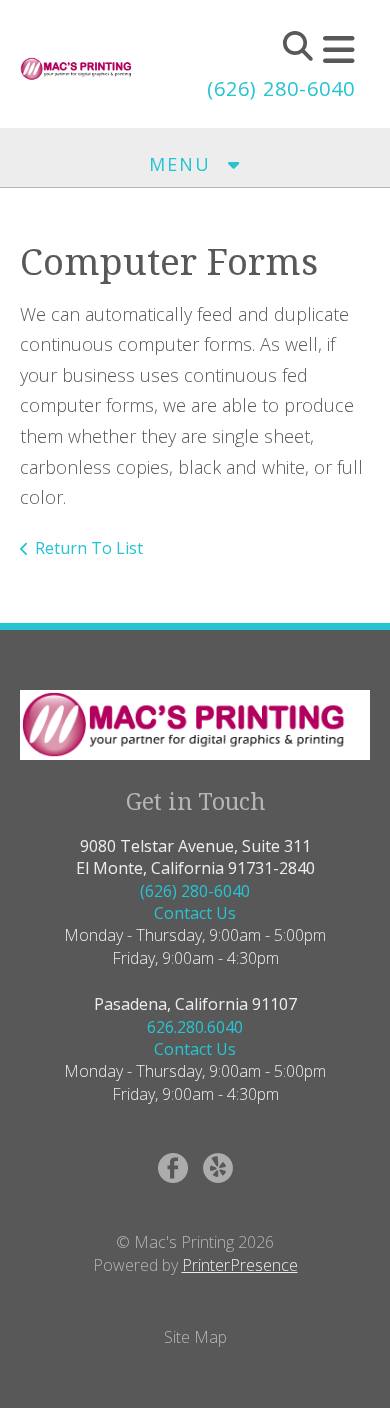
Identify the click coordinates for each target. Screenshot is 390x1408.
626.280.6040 (195, 1027)
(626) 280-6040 (281, 88)
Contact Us (195, 913)
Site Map (195, 1337)
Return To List (89, 548)
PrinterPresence (240, 1265)
